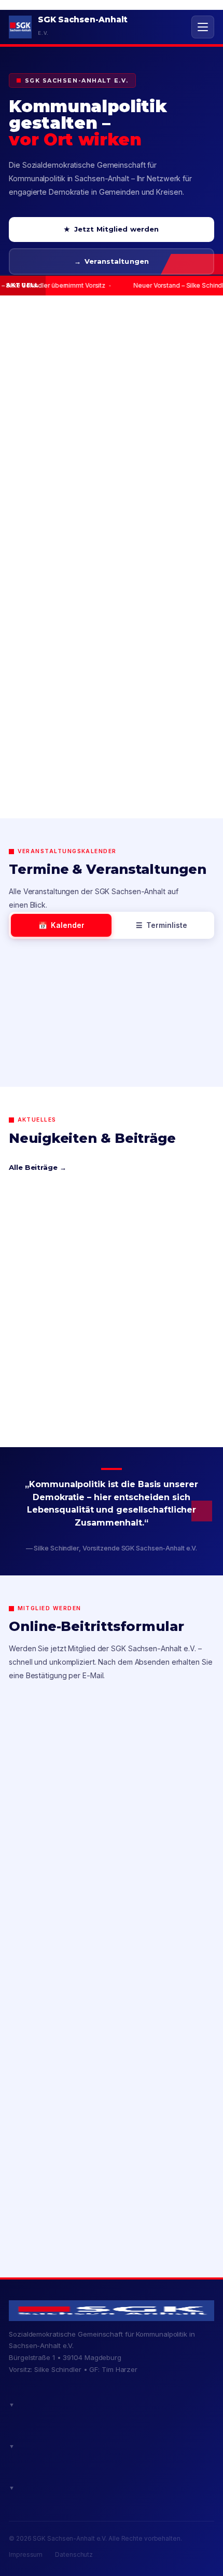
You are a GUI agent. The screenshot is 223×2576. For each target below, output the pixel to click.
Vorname (41, 1869)
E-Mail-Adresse (52, 2143)
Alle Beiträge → (38, 1167)
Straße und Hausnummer (71, 1960)
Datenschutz (74, 2555)
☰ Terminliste (162, 925)
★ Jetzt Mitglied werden (111, 229)
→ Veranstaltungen (112, 261)
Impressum (26, 2555)
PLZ (31, 2006)
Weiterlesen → (46, 1412)
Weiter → (111, 2217)
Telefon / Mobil (49, 2098)
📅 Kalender (61, 925)
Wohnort (40, 2052)
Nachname (44, 1915)
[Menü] (203, 27)
